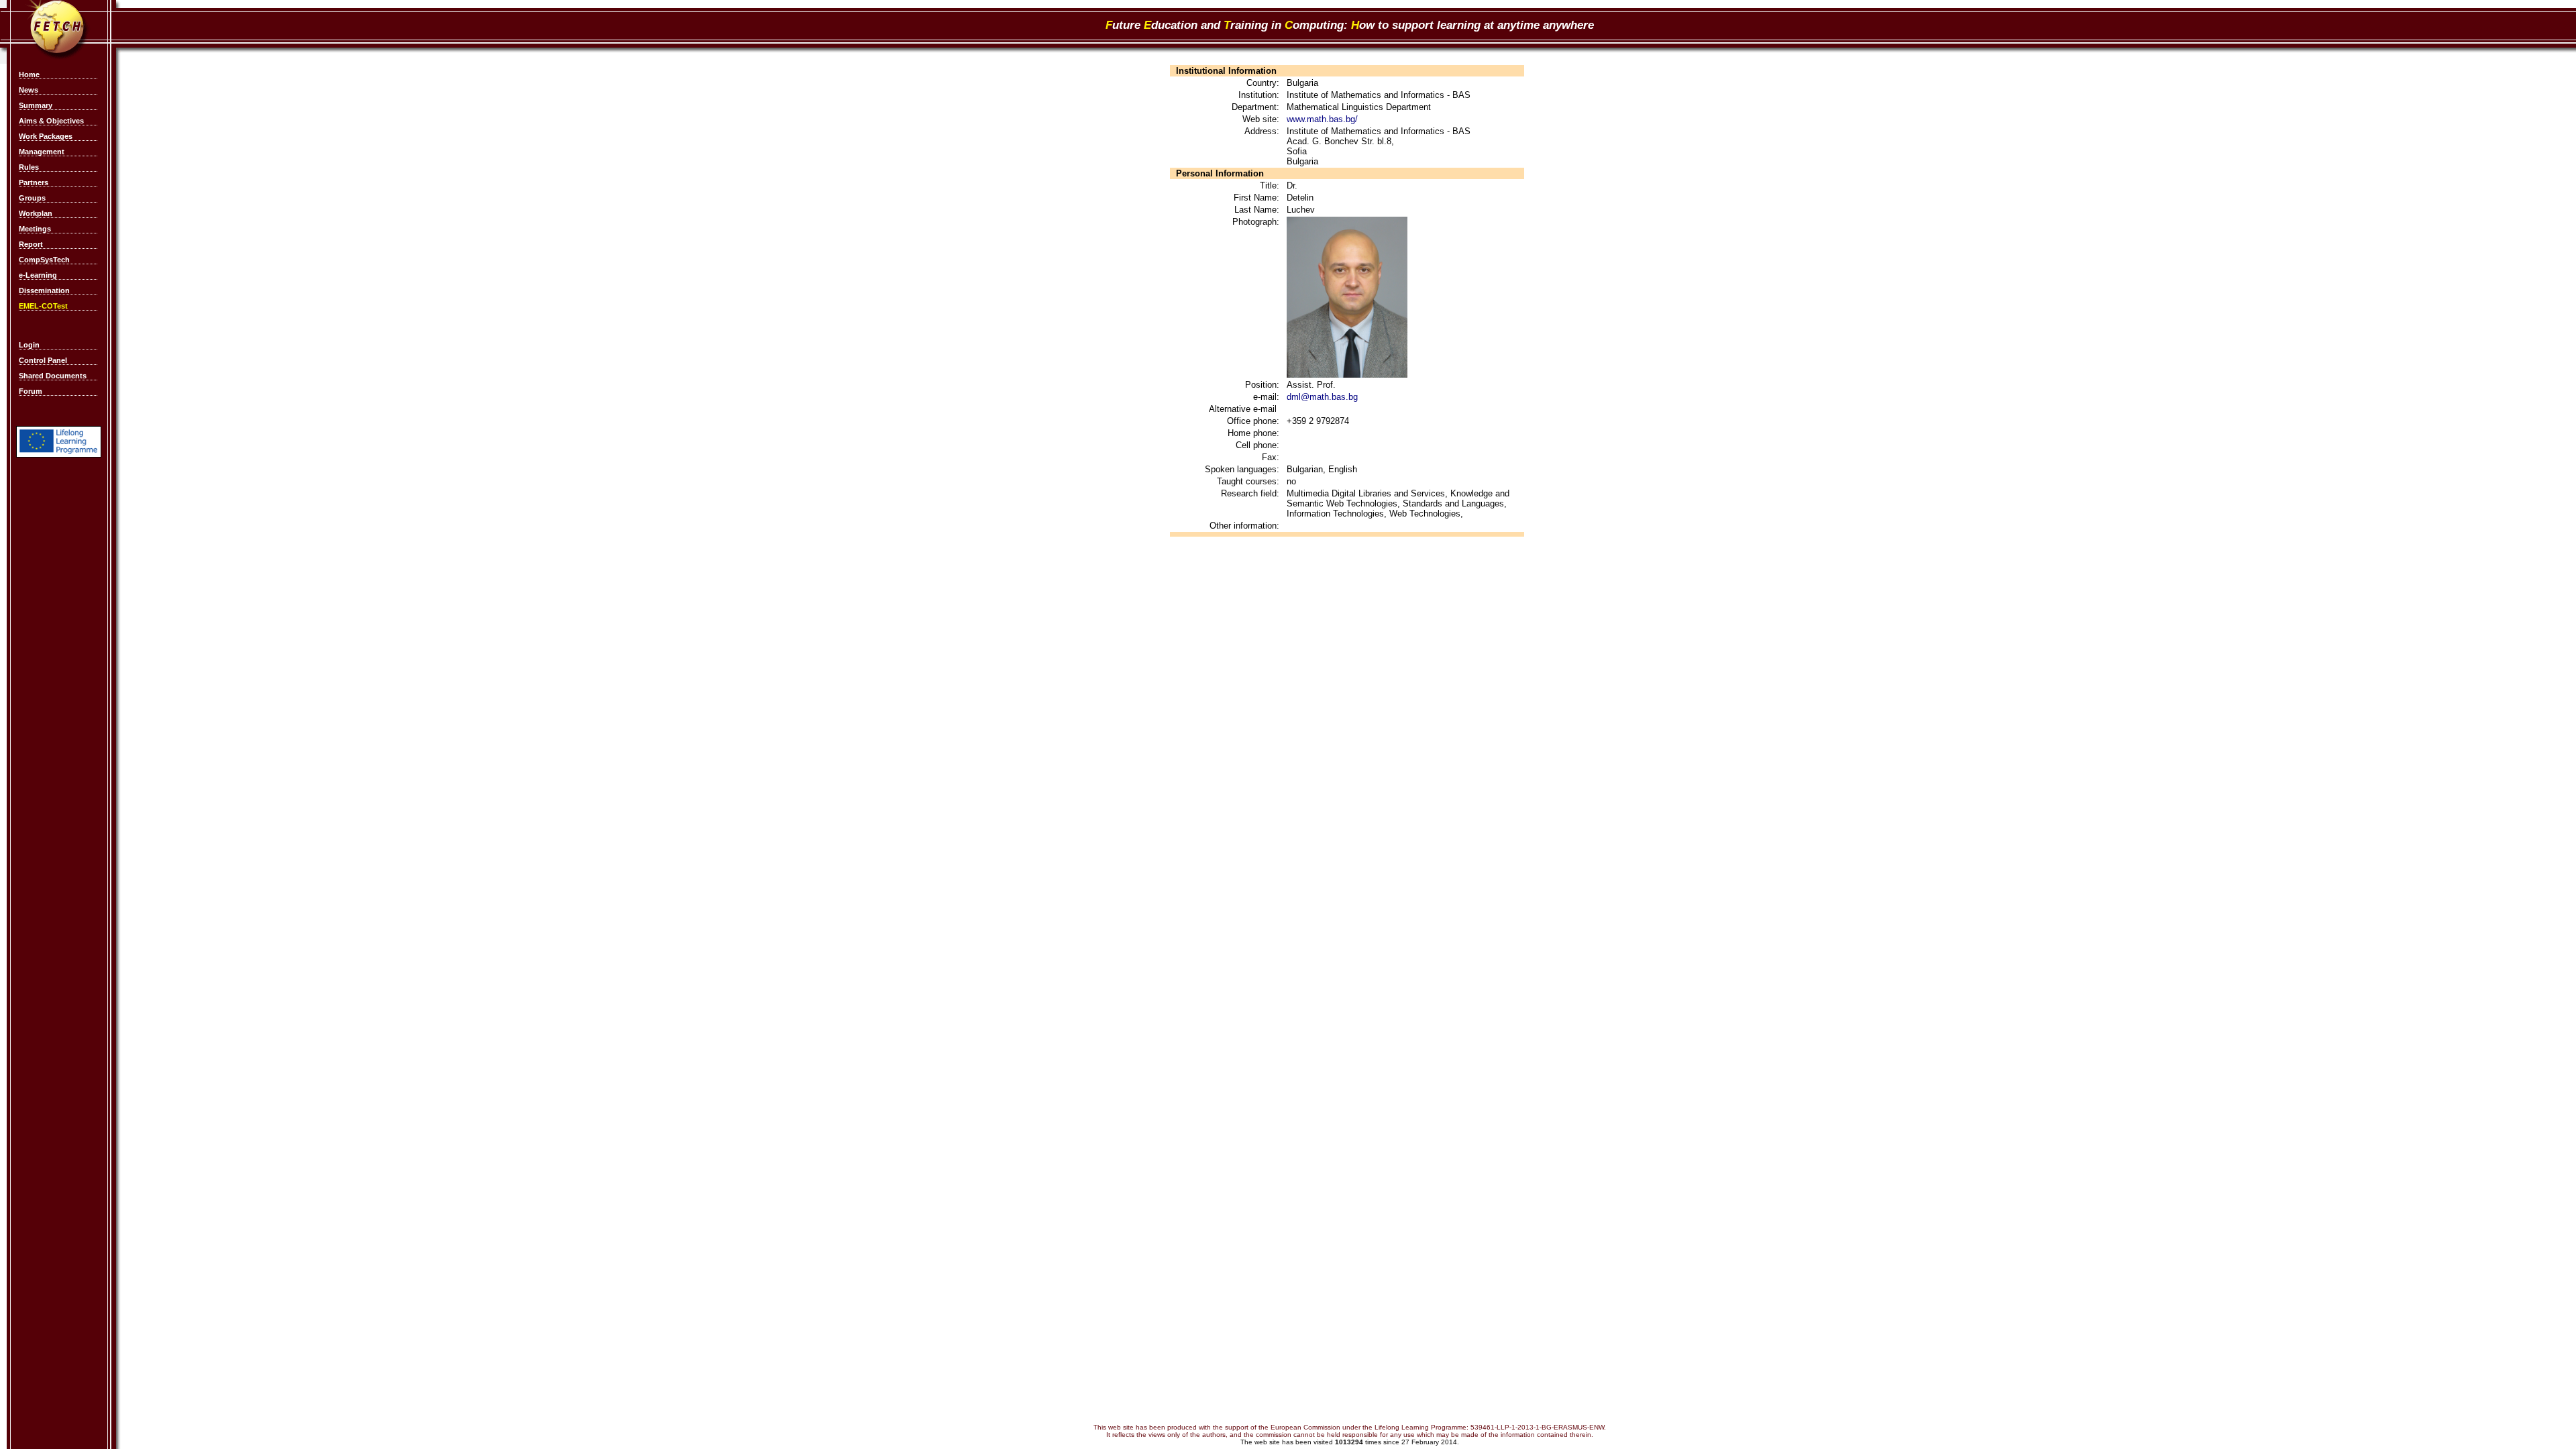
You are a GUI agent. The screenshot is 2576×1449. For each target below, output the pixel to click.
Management (42, 152)
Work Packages (46, 136)
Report (31, 244)
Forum (31, 391)
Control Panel (43, 360)
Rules (29, 167)
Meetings (35, 229)
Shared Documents (53, 376)
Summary (36, 105)
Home (29, 74)
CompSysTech (44, 260)
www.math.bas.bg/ (1322, 119)
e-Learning (38, 275)
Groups (32, 198)
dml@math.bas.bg (1322, 397)
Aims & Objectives (51, 121)
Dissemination (44, 290)
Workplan (36, 213)
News (29, 90)
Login (29, 345)
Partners (34, 182)
